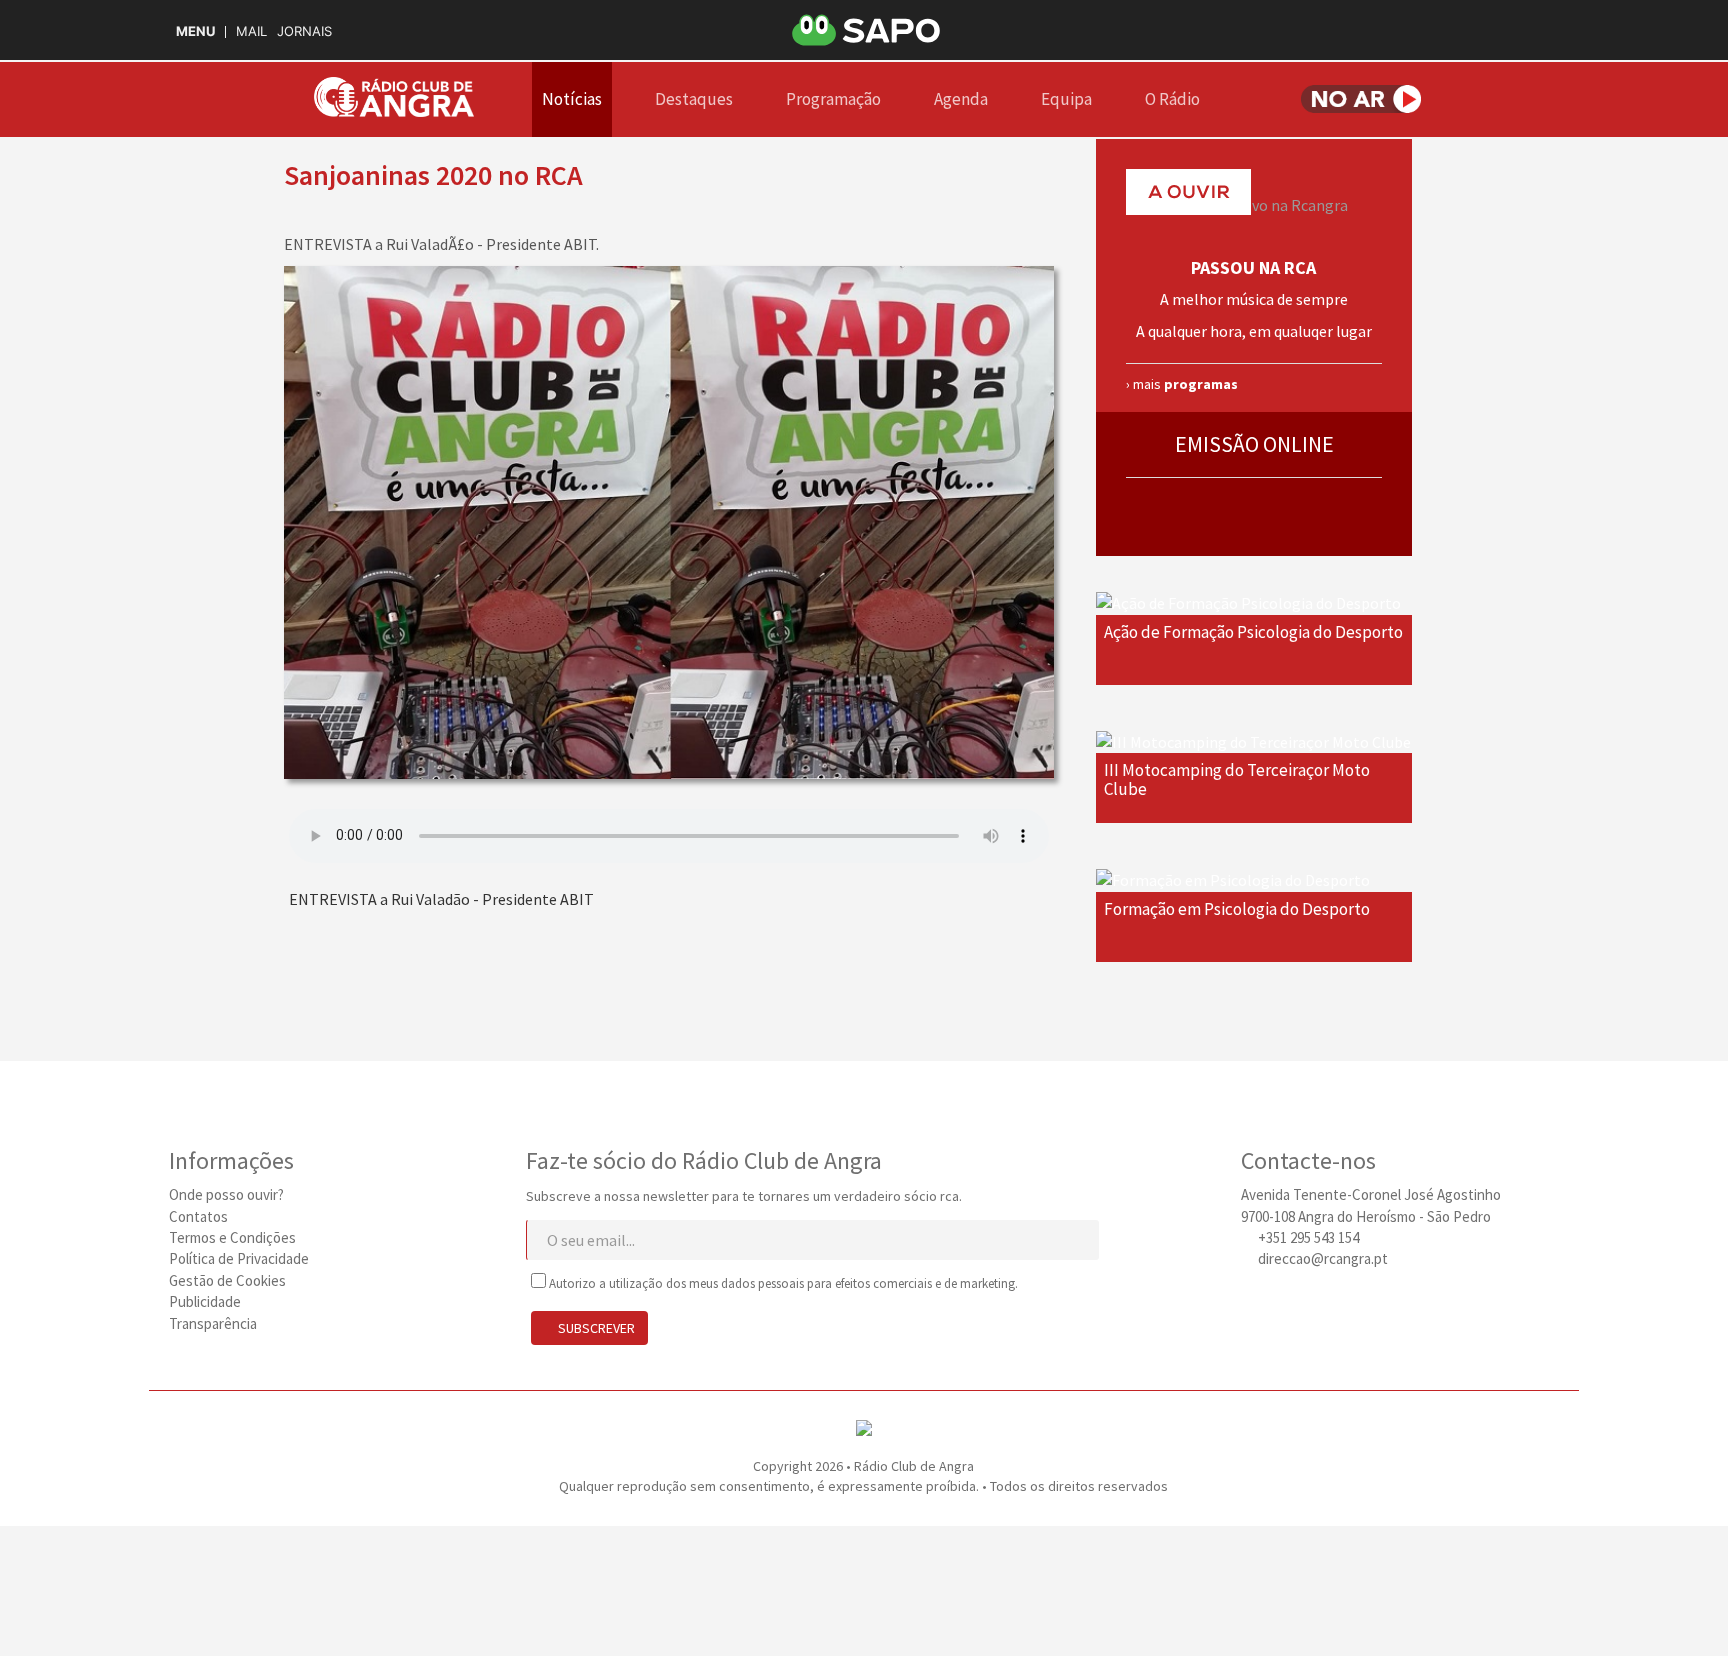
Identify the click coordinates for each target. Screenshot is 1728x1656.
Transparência (213, 1323)
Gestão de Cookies (227, 1280)
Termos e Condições (232, 1237)
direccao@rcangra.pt (1323, 1258)
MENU (195, 31)
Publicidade (205, 1301)
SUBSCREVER (595, 1328)
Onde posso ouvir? (226, 1194)
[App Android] (1364, 1305)
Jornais (304, 31)
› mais (1182, 384)
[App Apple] (1328, 1305)
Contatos (198, 1216)
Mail (251, 31)
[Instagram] (1256, 1305)
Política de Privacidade (239, 1258)
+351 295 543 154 (1308, 1237)
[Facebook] (1292, 1305)
